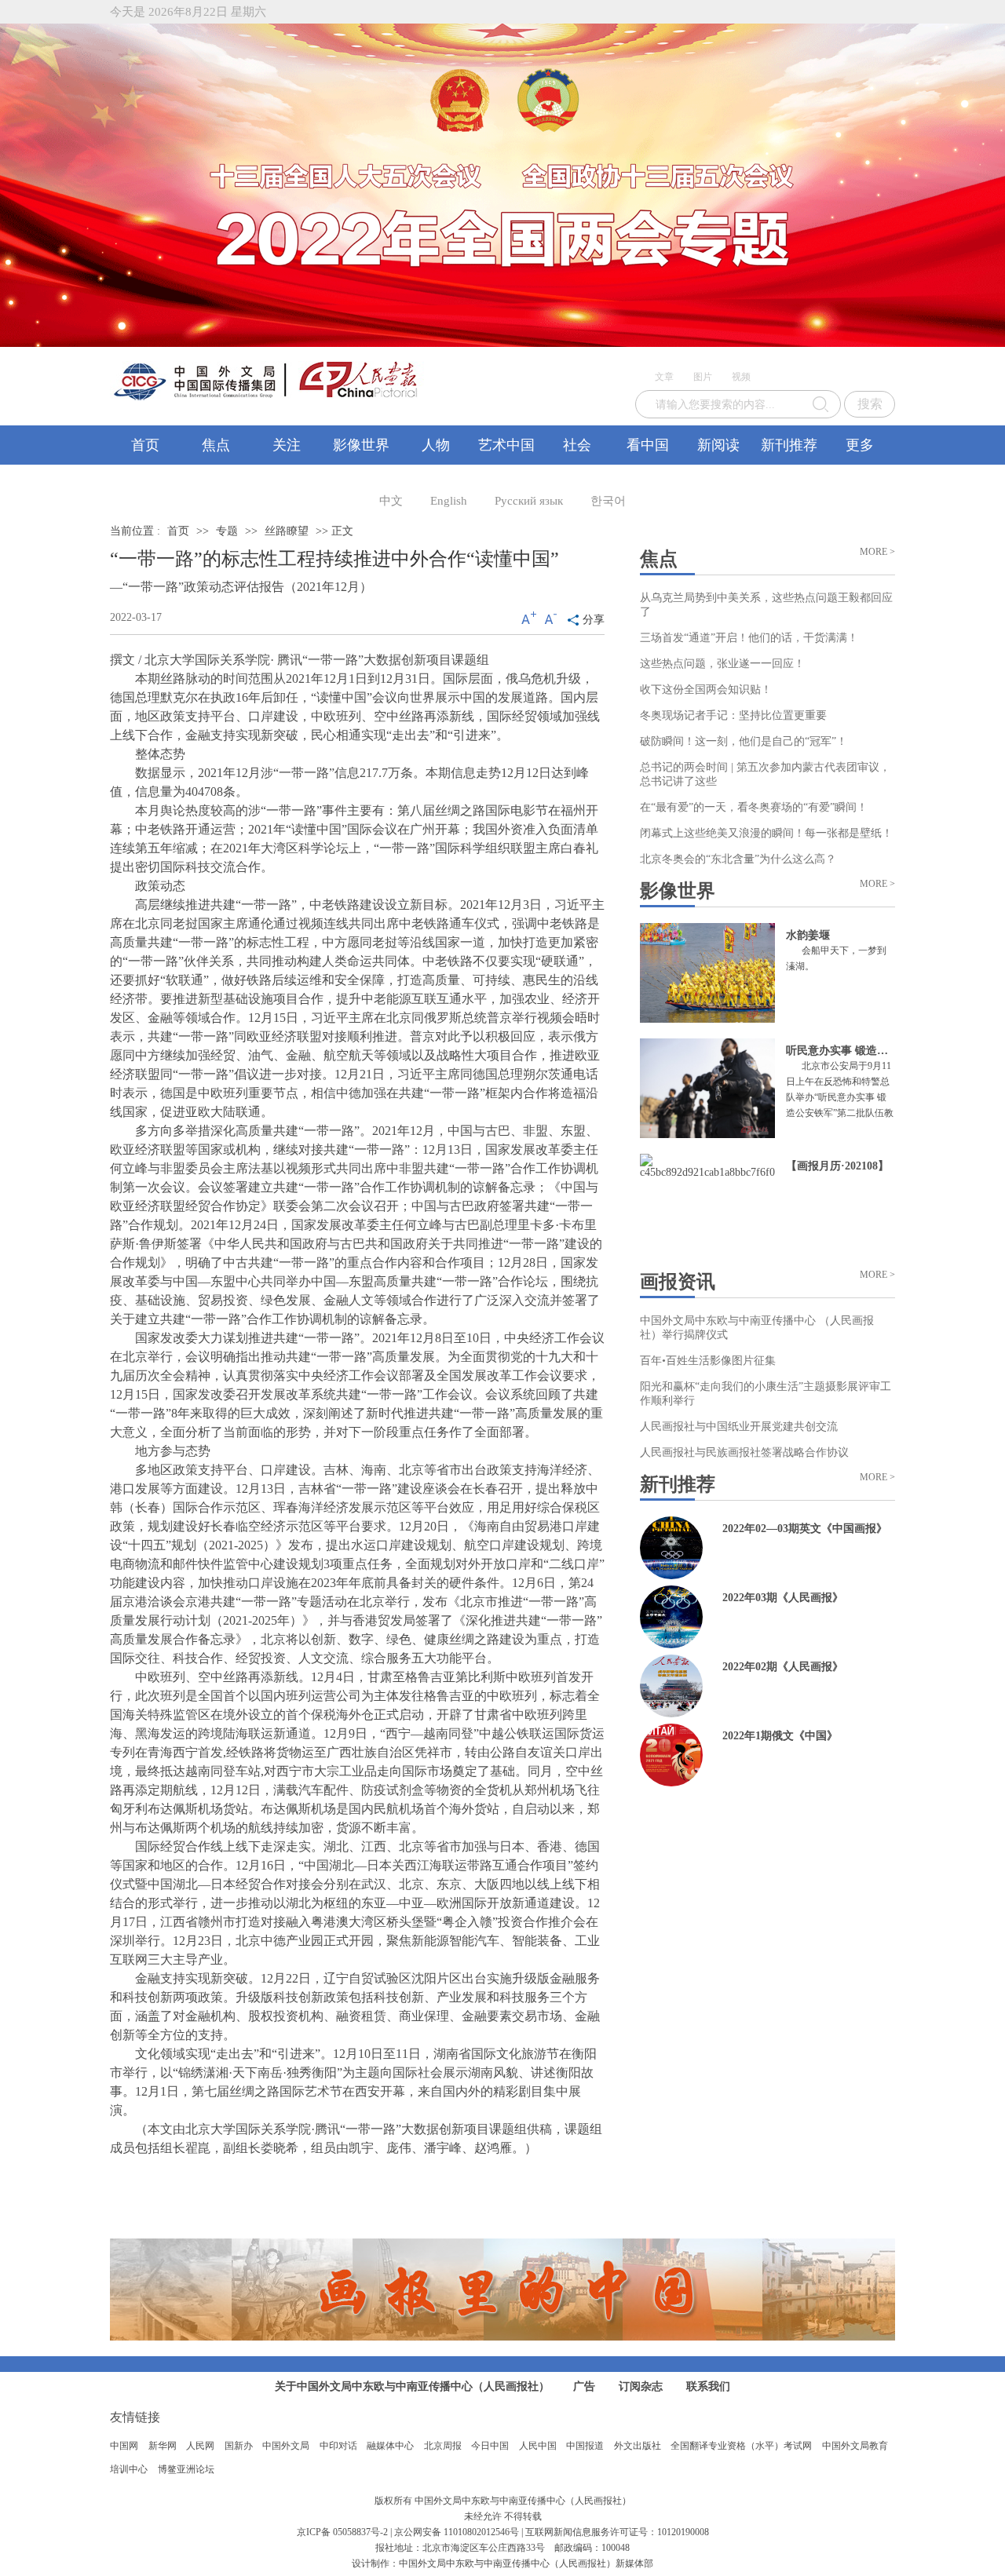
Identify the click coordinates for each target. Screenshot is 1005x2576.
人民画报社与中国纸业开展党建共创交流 (739, 1427)
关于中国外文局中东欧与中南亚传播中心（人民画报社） (412, 2386)
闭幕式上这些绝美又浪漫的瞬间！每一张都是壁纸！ (766, 833)
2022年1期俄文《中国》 (780, 1736)
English (449, 501)
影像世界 (361, 445)
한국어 (608, 501)
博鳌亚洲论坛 (186, 2469)
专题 (227, 531)
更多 (860, 445)
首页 (145, 445)
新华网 (163, 2446)
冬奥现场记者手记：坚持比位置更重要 (733, 715)
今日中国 (490, 2446)
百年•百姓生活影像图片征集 (708, 1361)
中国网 (124, 2446)
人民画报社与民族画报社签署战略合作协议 (744, 1452)
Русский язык (529, 501)
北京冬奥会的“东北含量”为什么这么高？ (738, 859)
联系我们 (708, 2386)
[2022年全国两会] (502, 185)
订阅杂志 (641, 2386)
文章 (664, 377)
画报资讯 (678, 1282)
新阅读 (718, 445)
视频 (741, 377)
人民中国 (538, 2446)
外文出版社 (638, 2446)
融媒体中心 (390, 2446)
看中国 (648, 445)
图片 (703, 377)
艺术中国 (506, 445)
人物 (436, 445)
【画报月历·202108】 (837, 1166)
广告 (584, 2386)
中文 (391, 501)
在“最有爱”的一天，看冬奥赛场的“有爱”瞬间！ (754, 807)
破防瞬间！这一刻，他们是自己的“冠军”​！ (744, 741)
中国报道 (585, 2446)
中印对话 (338, 2446)
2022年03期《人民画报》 (783, 1598)
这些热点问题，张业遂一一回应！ (722, 664)
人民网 (200, 2446)
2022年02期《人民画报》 (783, 1667)
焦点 (216, 445)
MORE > (877, 552)
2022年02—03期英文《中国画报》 (805, 1529)
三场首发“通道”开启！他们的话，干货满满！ (749, 638)
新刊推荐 (789, 445)
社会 (577, 445)
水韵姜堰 (808, 935)
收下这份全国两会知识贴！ (706, 690)
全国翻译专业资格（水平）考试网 (741, 2446)
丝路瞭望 (287, 531)
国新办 (239, 2446)
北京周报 (443, 2446)
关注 (287, 445)
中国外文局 (286, 2446)
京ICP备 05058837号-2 (342, 2532)
